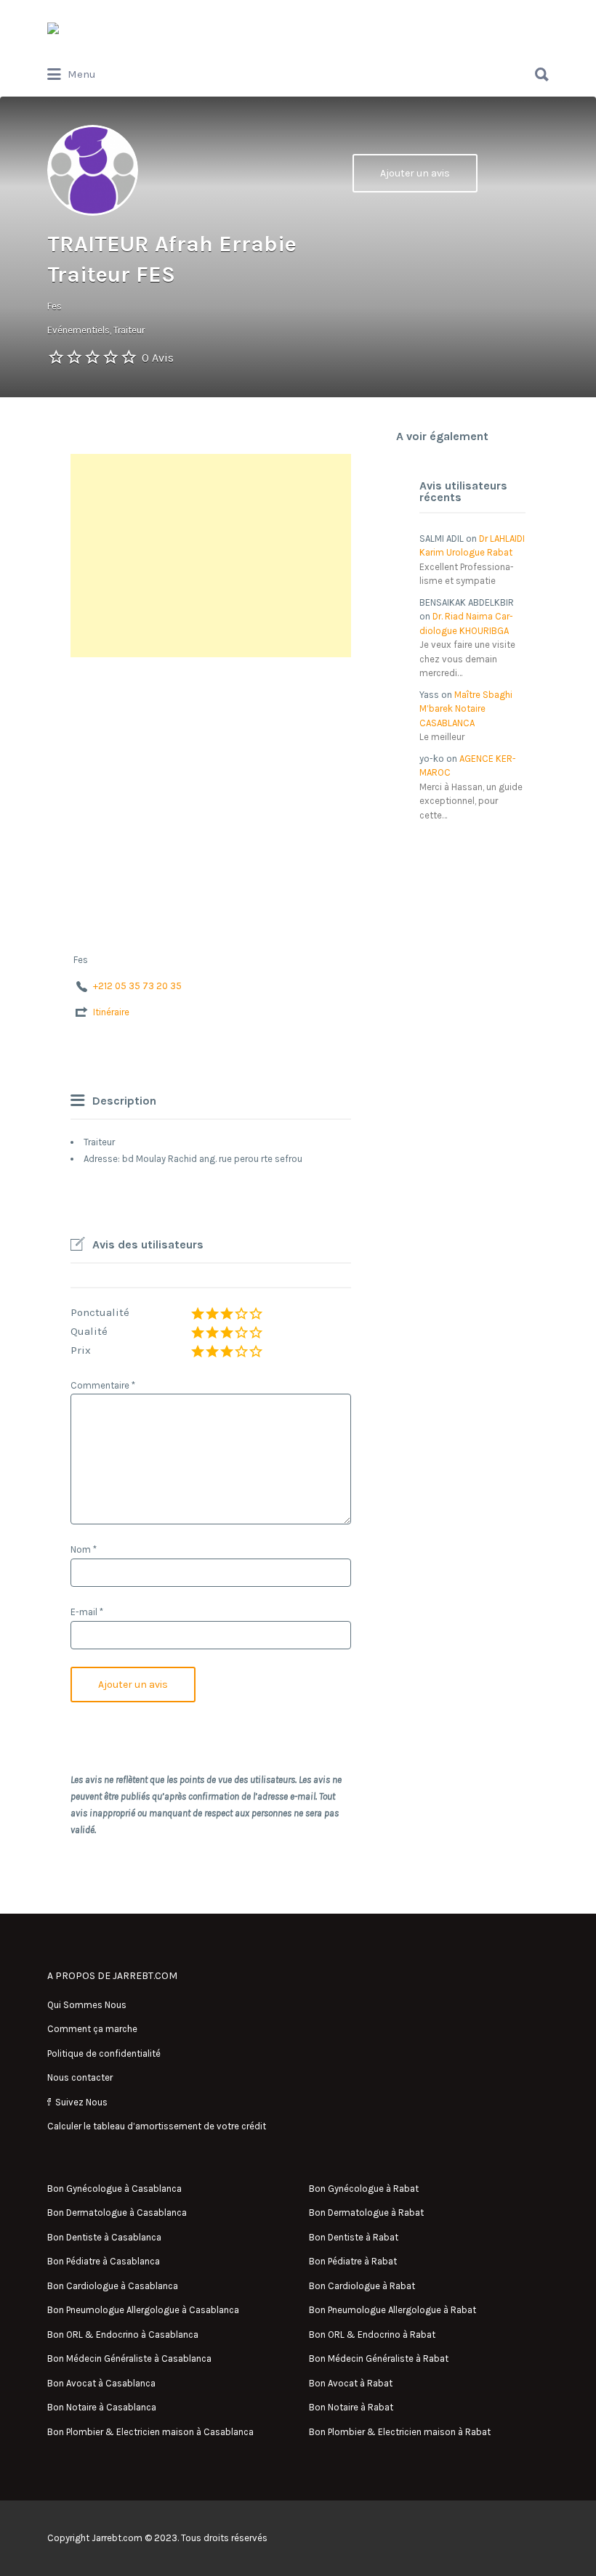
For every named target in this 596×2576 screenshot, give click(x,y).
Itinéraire (111, 1012)
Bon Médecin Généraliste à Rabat (379, 2358)
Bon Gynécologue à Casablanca (114, 2189)
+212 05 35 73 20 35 (137, 986)
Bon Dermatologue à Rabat (366, 2213)
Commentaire (103, 1385)
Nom (84, 1549)
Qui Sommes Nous (87, 2005)
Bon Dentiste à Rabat (354, 2237)
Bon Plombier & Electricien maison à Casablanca (150, 2432)
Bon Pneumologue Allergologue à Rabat (392, 2310)
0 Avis (158, 358)
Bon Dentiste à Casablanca (104, 2237)
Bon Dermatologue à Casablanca (117, 2213)
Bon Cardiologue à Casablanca (113, 2286)
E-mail (87, 1612)
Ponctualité (100, 1312)
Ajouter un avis (415, 173)
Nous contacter (80, 2077)
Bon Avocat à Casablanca (101, 2383)
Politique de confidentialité (104, 2053)
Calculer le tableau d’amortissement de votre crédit (157, 2126)
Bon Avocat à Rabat (351, 2383)
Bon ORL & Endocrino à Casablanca (123, 2335)
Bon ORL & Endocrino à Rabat (372, 2335)
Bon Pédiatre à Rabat (353, 2261)
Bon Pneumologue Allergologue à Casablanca (143, 2310)
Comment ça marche (92, 2029)
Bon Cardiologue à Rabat (362, 2286)
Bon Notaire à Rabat (351, 2407)
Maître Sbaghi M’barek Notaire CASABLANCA (466, 709)
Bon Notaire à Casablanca (102, 2407)
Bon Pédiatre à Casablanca (104, 2261)
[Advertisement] (211, 556)
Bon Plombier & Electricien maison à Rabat (400, 2432)
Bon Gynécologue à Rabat (364, 2189)
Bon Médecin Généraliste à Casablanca (129, 2358)
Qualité (89, 1331)
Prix (81, 1350)
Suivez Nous (81, 2102)
